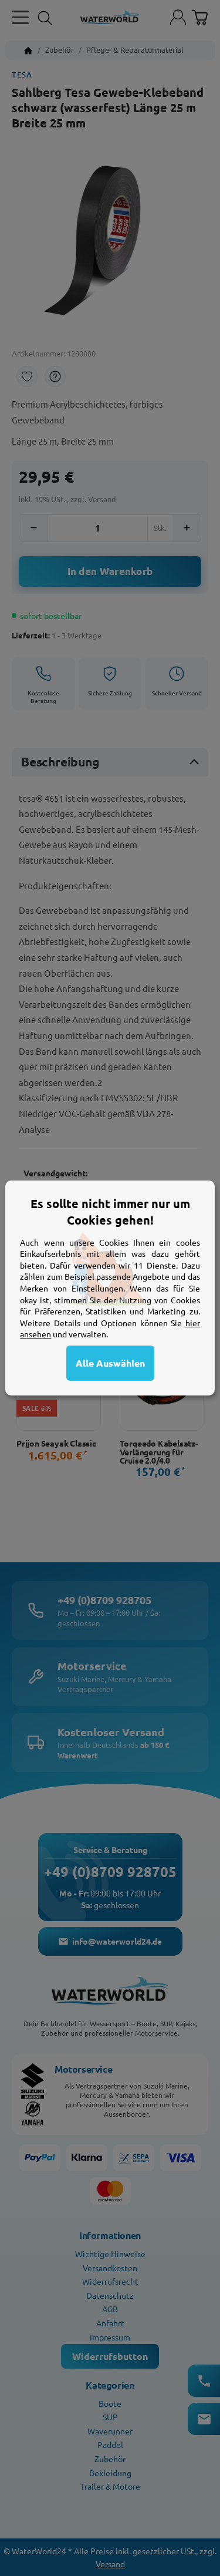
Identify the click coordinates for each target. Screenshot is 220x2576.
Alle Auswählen (110, 1363)
